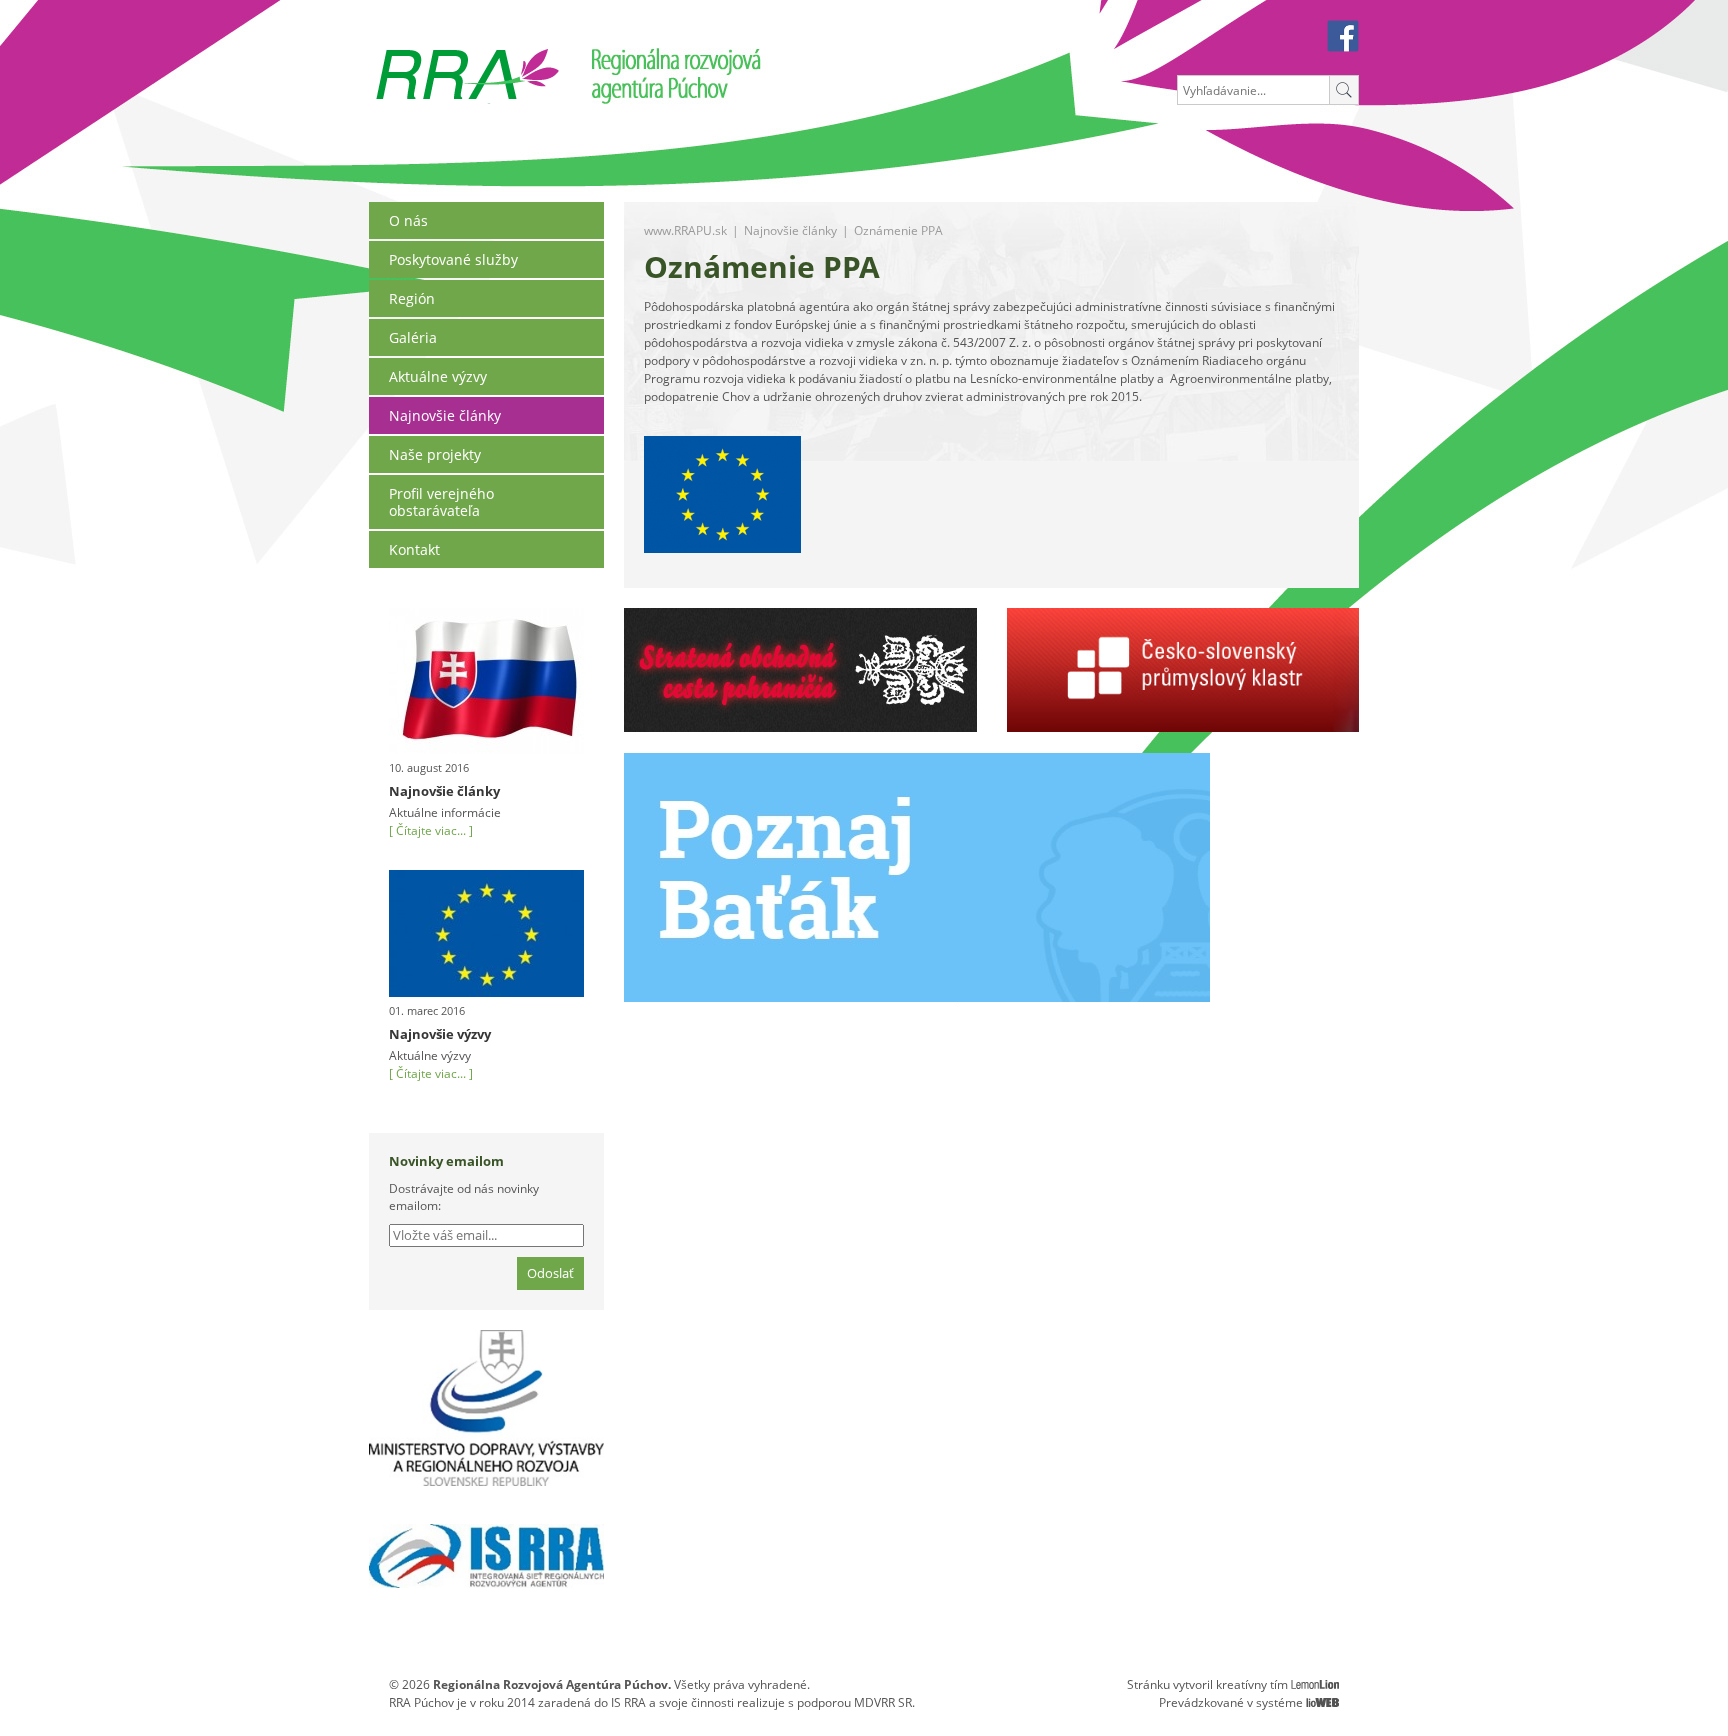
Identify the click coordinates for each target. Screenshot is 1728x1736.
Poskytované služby (453, 259)
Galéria (413, 337)
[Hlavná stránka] (468, 56)
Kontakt (414, 549)
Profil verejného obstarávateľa (441, 502)
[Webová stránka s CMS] (1322, 1702)
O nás (408, 220)
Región (412, 298)
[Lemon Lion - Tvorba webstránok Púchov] (1315, 1684)
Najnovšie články (445, 415)
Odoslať (550, 1273)
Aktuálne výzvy (438, 376)
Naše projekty (435, 454)
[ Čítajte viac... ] (431, 830)
